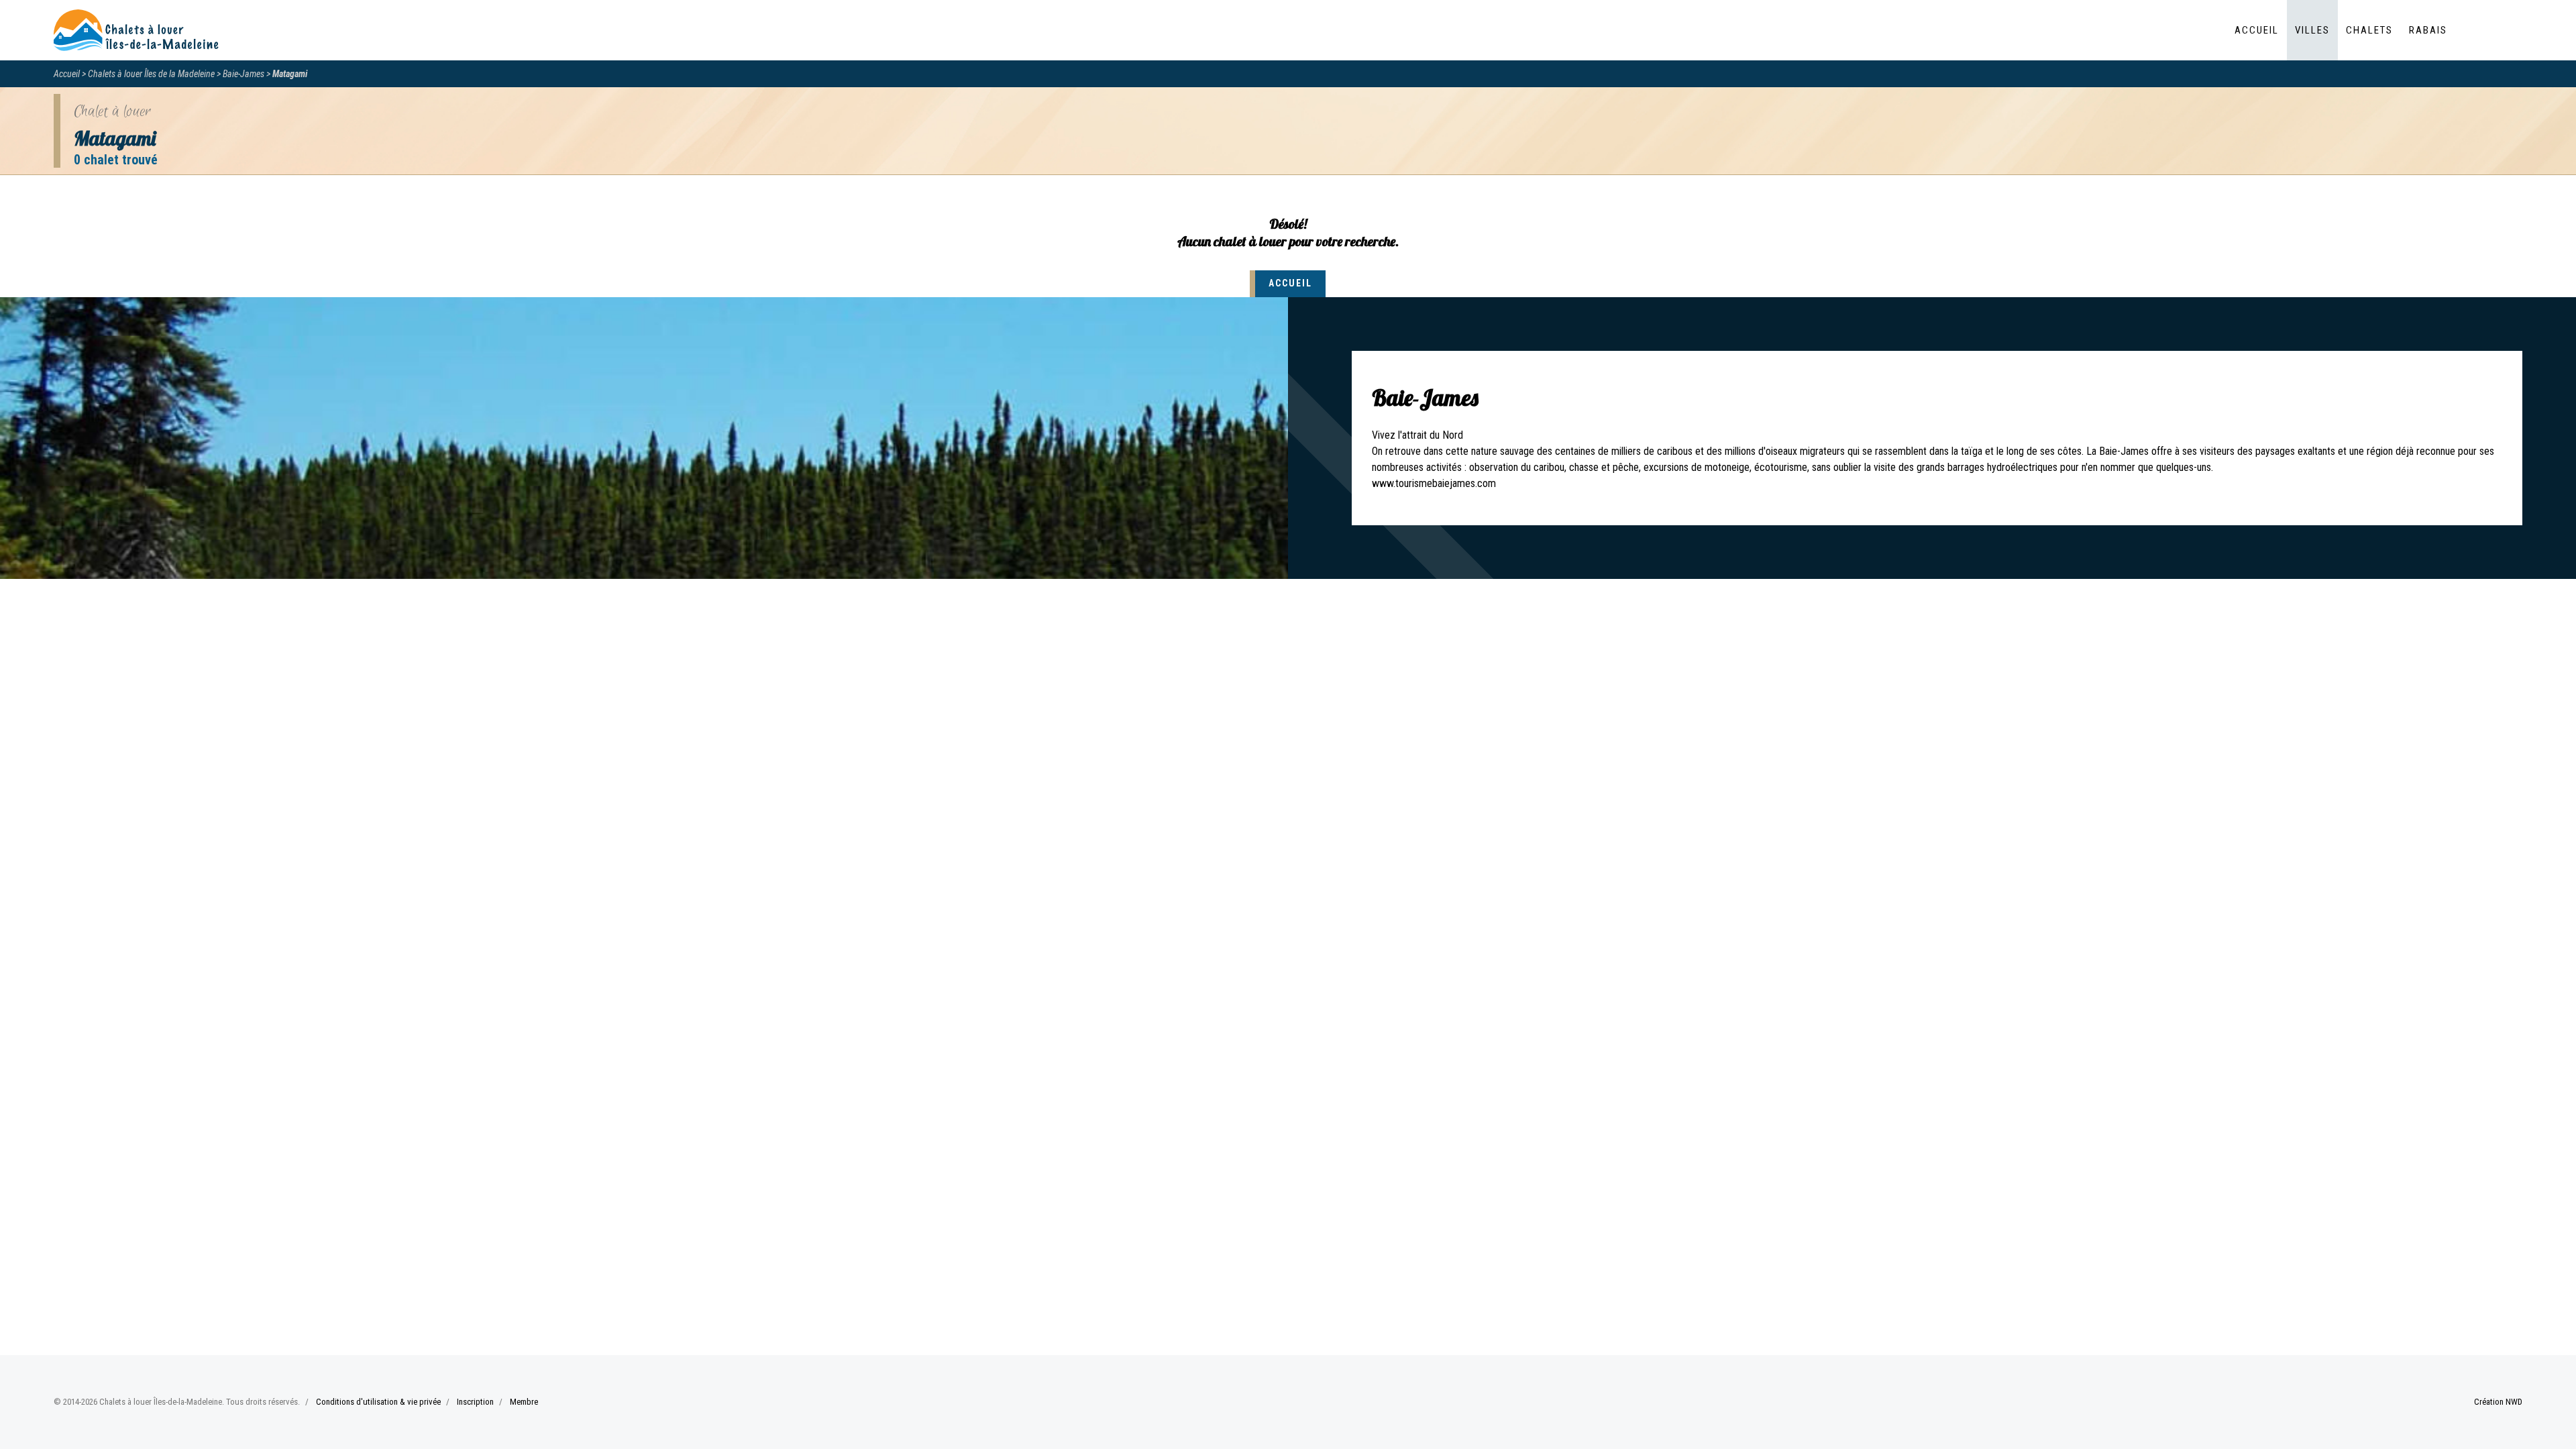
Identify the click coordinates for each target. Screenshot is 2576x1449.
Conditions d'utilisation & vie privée (378, 1402)
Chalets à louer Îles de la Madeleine (151, 74)
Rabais (2428, 30)
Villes (2312, 30)
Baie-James (244, 74)
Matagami (290, 74)
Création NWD (2498, 1402)
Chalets (2369, 30)
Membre (524, 1402)
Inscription (475, 1402)
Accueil (2257, 30)
